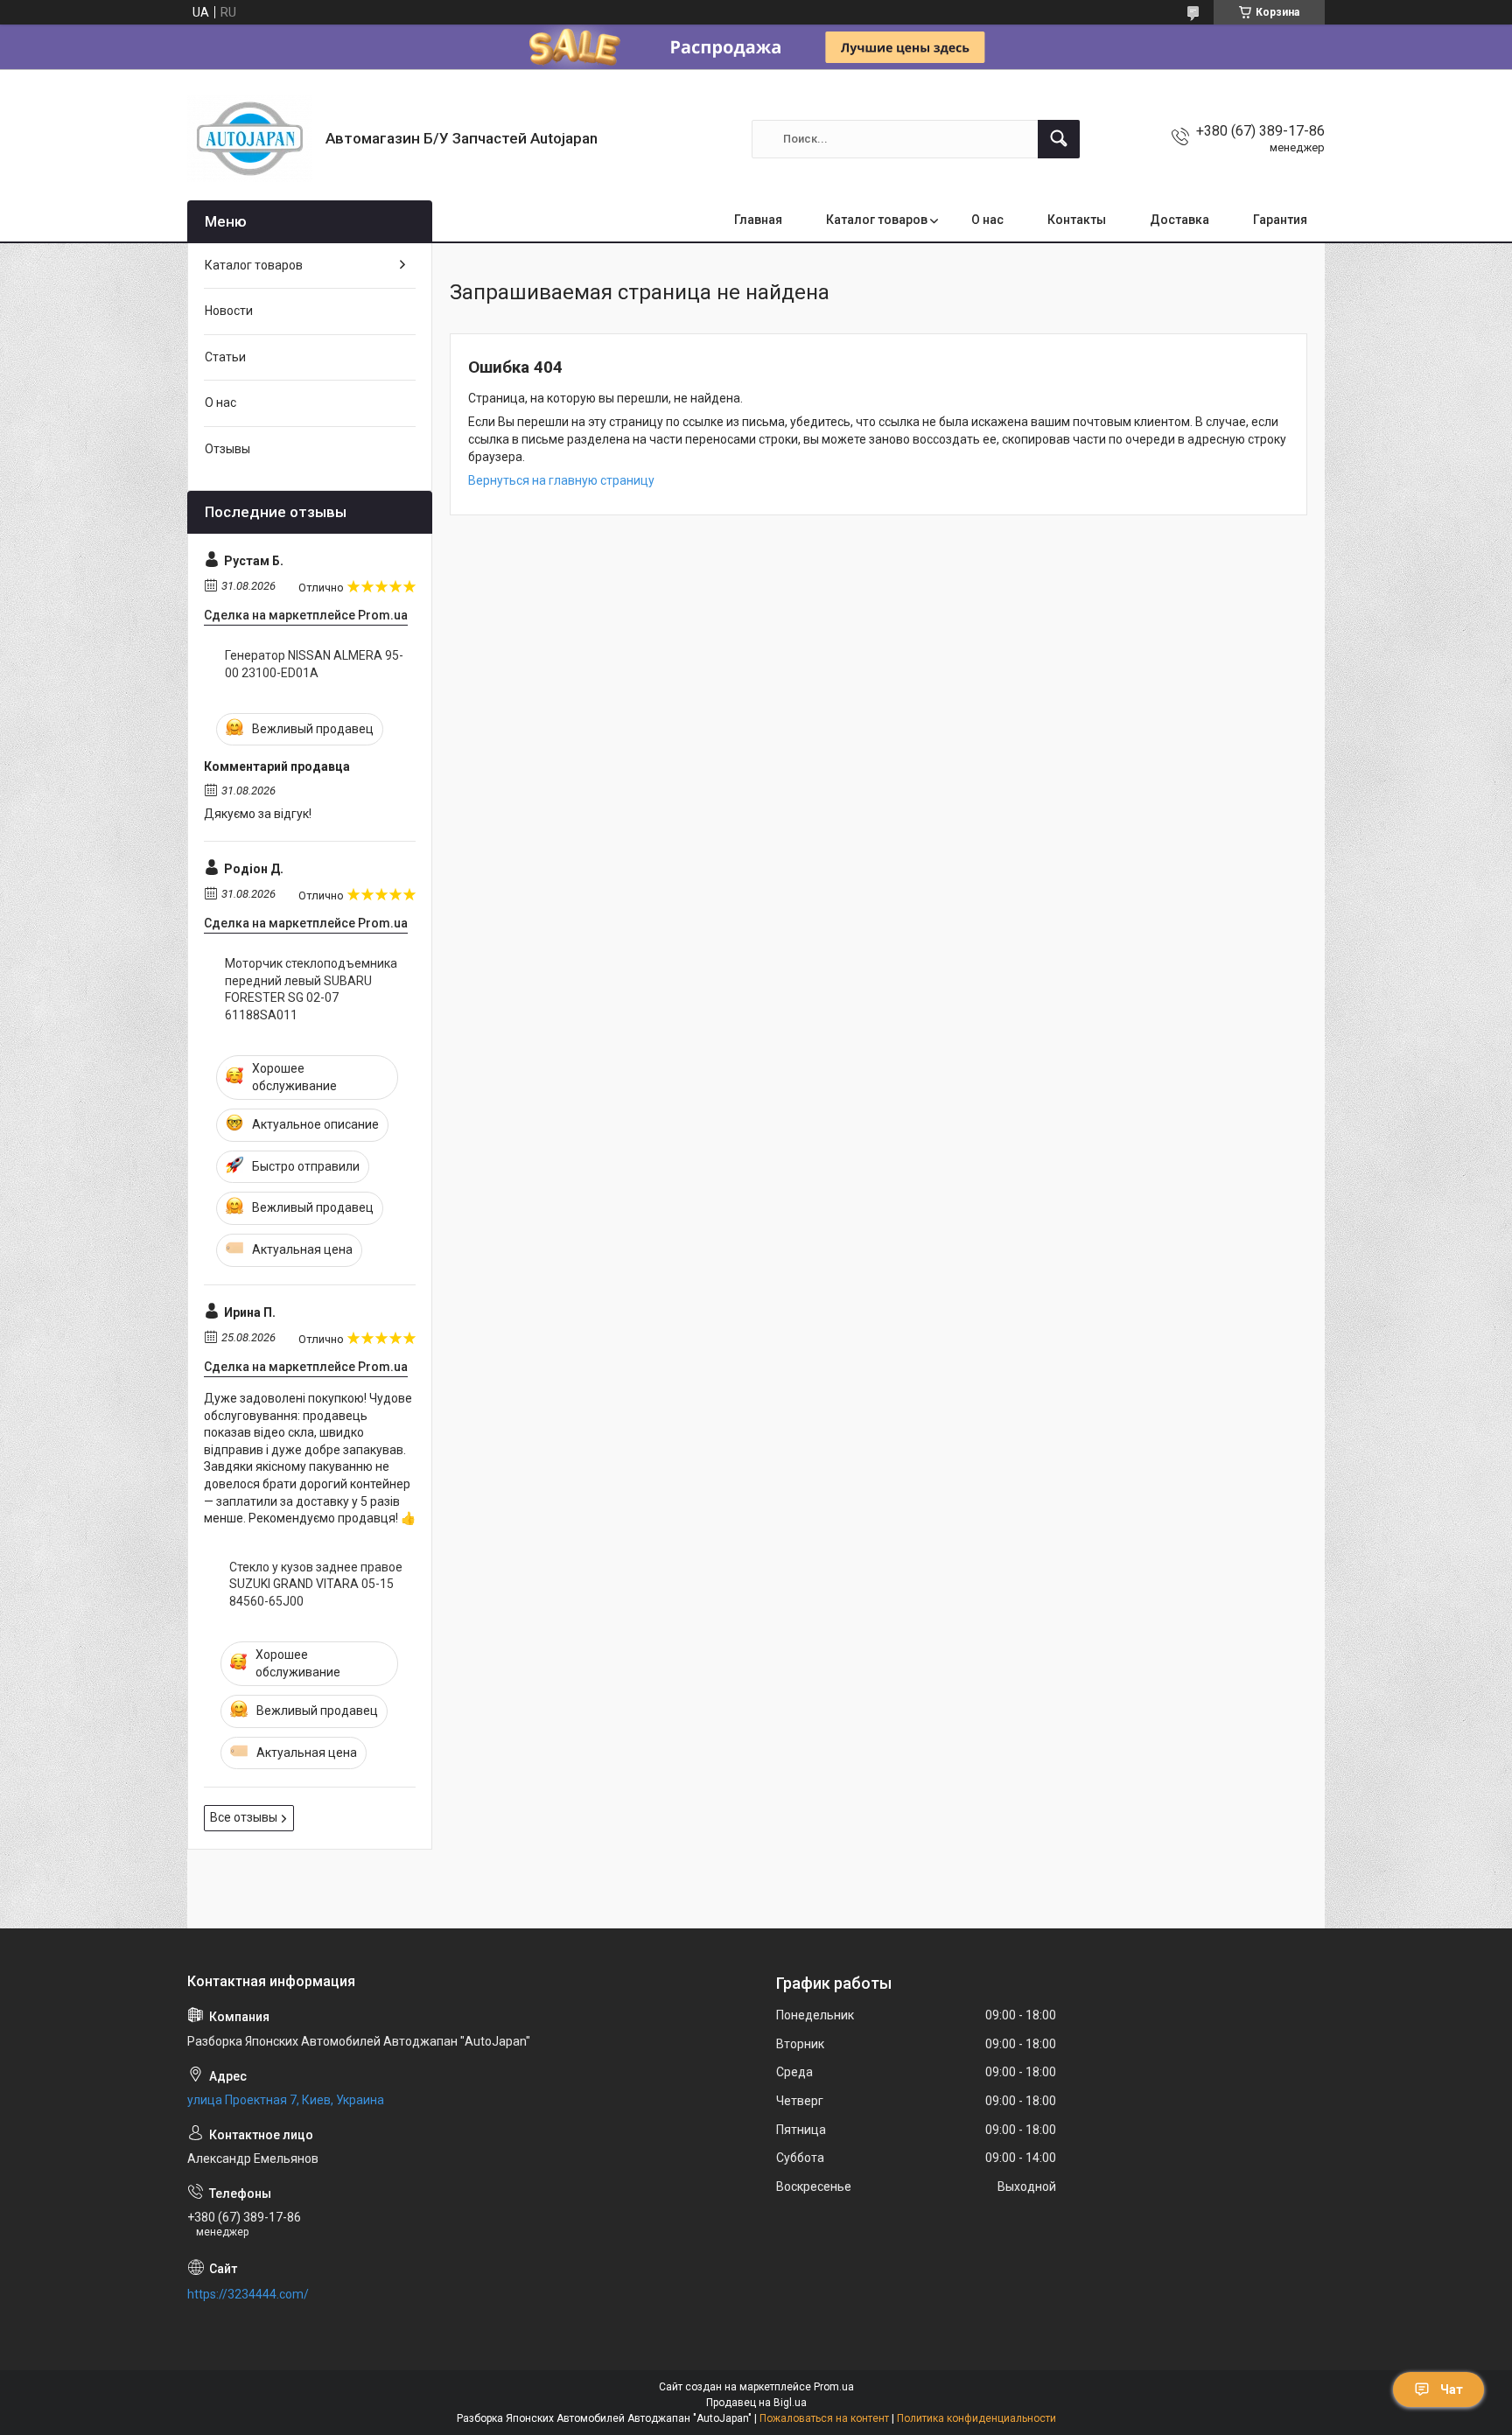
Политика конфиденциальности (976, 2418)
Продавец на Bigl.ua (756, 2403)
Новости (229, 311)
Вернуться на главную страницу (561, 480)
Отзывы (227, 449)
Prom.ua (834, 2387)
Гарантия (1280, 220)
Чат (1452, 2390)
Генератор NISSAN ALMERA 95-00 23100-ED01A (314, 664)
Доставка (1179, 220)
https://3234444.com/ (248, 2294)
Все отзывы (244, 1817)
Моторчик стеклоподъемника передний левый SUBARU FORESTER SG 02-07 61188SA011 (311, 989)
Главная (758, 220)
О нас (987, 220)
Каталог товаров (877, 220)
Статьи (225, 357)
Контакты (1077, 220)
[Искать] (1059, 139)
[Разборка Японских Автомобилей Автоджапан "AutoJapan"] (250, 139)
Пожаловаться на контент (824, 2418)
